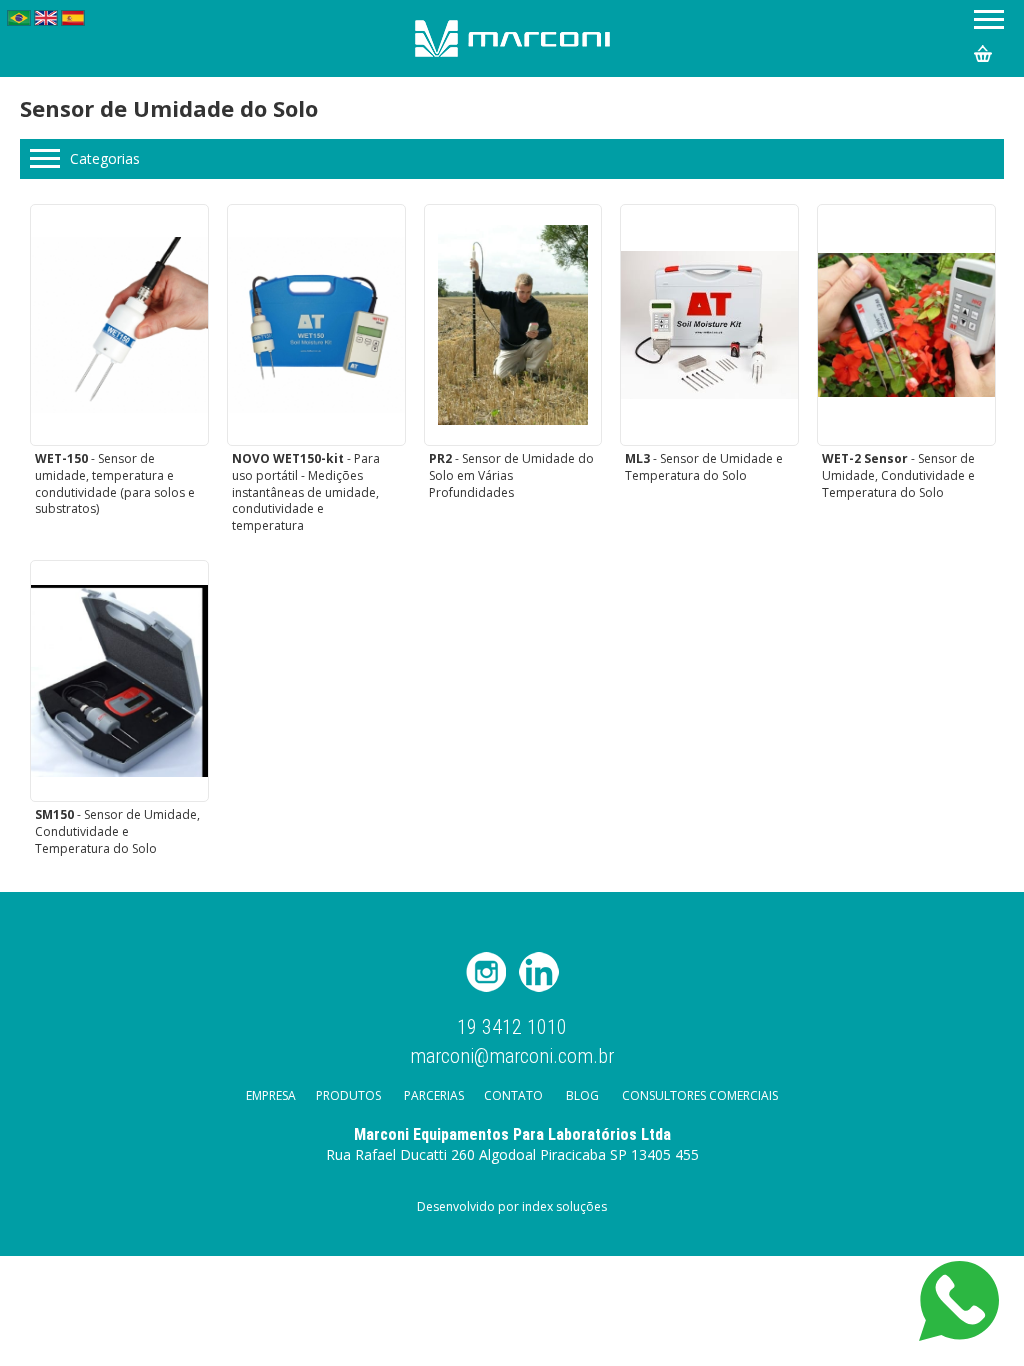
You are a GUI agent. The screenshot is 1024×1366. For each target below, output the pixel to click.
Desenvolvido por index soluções (512, 1206)
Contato (513, 1095)
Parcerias (434, 1095)
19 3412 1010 (512, 1027)
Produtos (348, 1095)
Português (19, 18)
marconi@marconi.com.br (512, 1055)
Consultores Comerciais (700, 1095)
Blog (582, 1095)
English (46, 18)
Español (73, 18)
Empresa (271, 1095)
